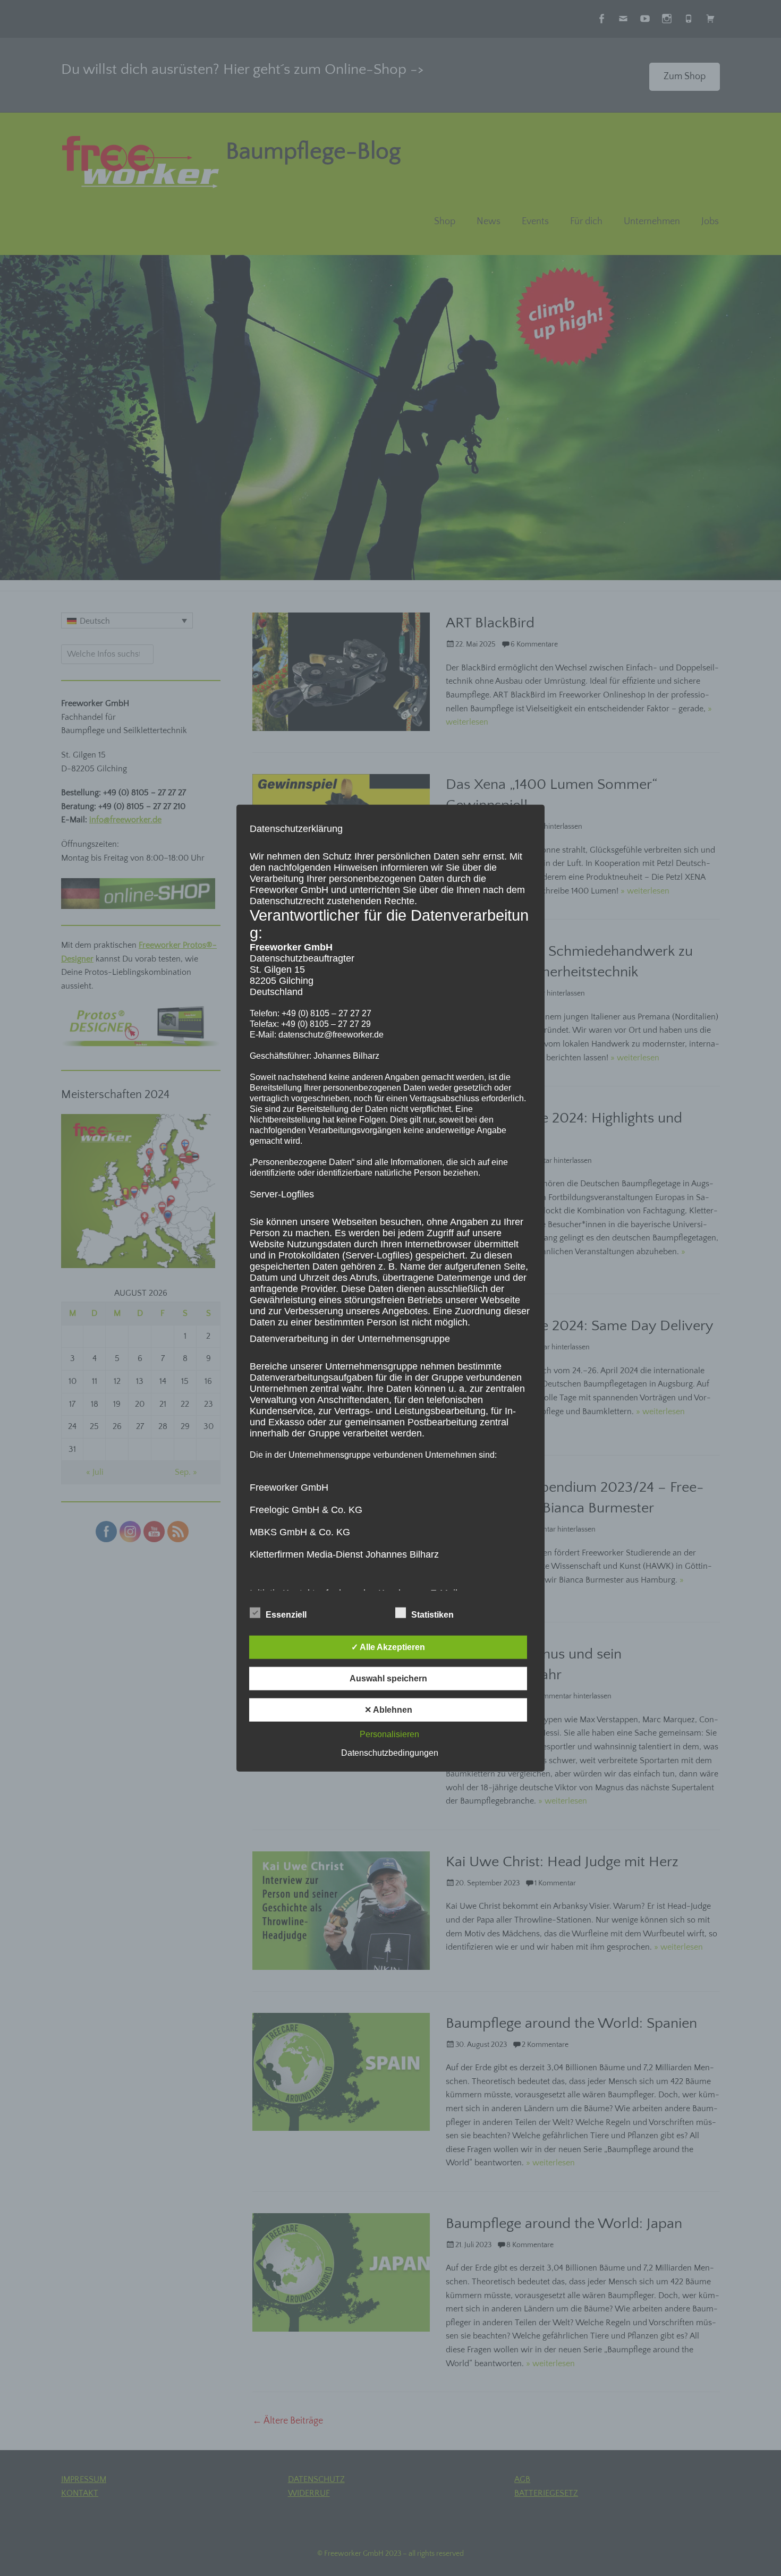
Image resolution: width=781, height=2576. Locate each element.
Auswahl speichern (388, 1678)
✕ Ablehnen (388, 1710)
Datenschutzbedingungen (390, 1753)
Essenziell (286, 1615)
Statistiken (432, 1615)
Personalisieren (389, 1734)
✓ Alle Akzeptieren (388, 1647)
